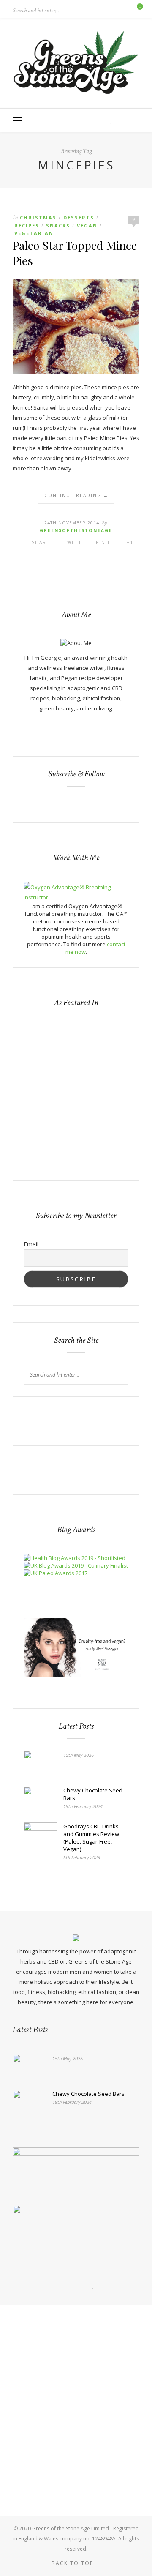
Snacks (58, 225)
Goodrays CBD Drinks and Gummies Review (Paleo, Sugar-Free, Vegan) (91, 1838)
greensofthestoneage (76, 530)
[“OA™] (76, 897)
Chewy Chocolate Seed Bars (93, 1794)
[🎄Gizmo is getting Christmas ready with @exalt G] (76, 2477)
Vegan (87, 225)
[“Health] (76, 1565)
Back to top (74, 2563)
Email (31, 1244)
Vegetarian (34, 233)
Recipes (27, 225)
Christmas (38, 217)
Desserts (79, 217)
